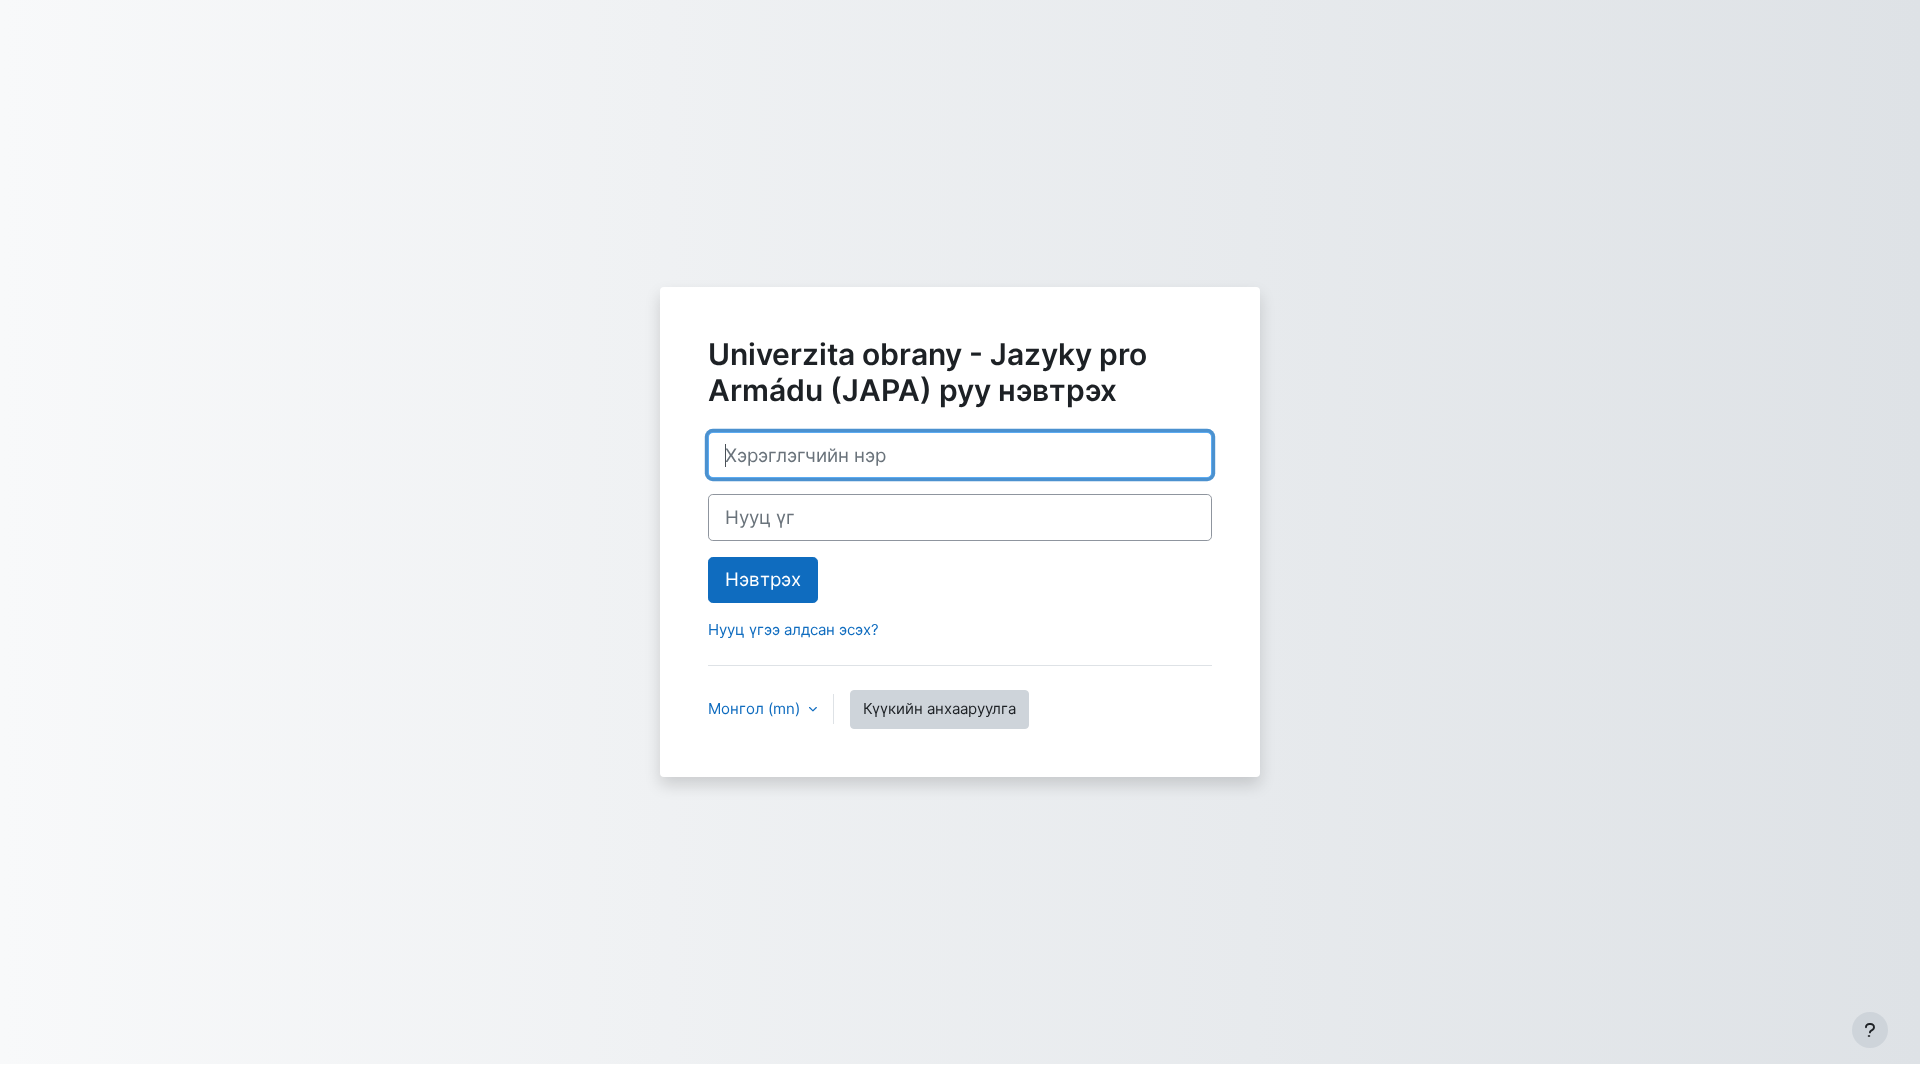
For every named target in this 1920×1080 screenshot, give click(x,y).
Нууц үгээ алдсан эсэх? (793, 629)
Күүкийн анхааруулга (939, 708)
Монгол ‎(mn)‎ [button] (756, 708)
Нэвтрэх (763, 579)
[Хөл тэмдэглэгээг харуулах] (1870, 1030)
